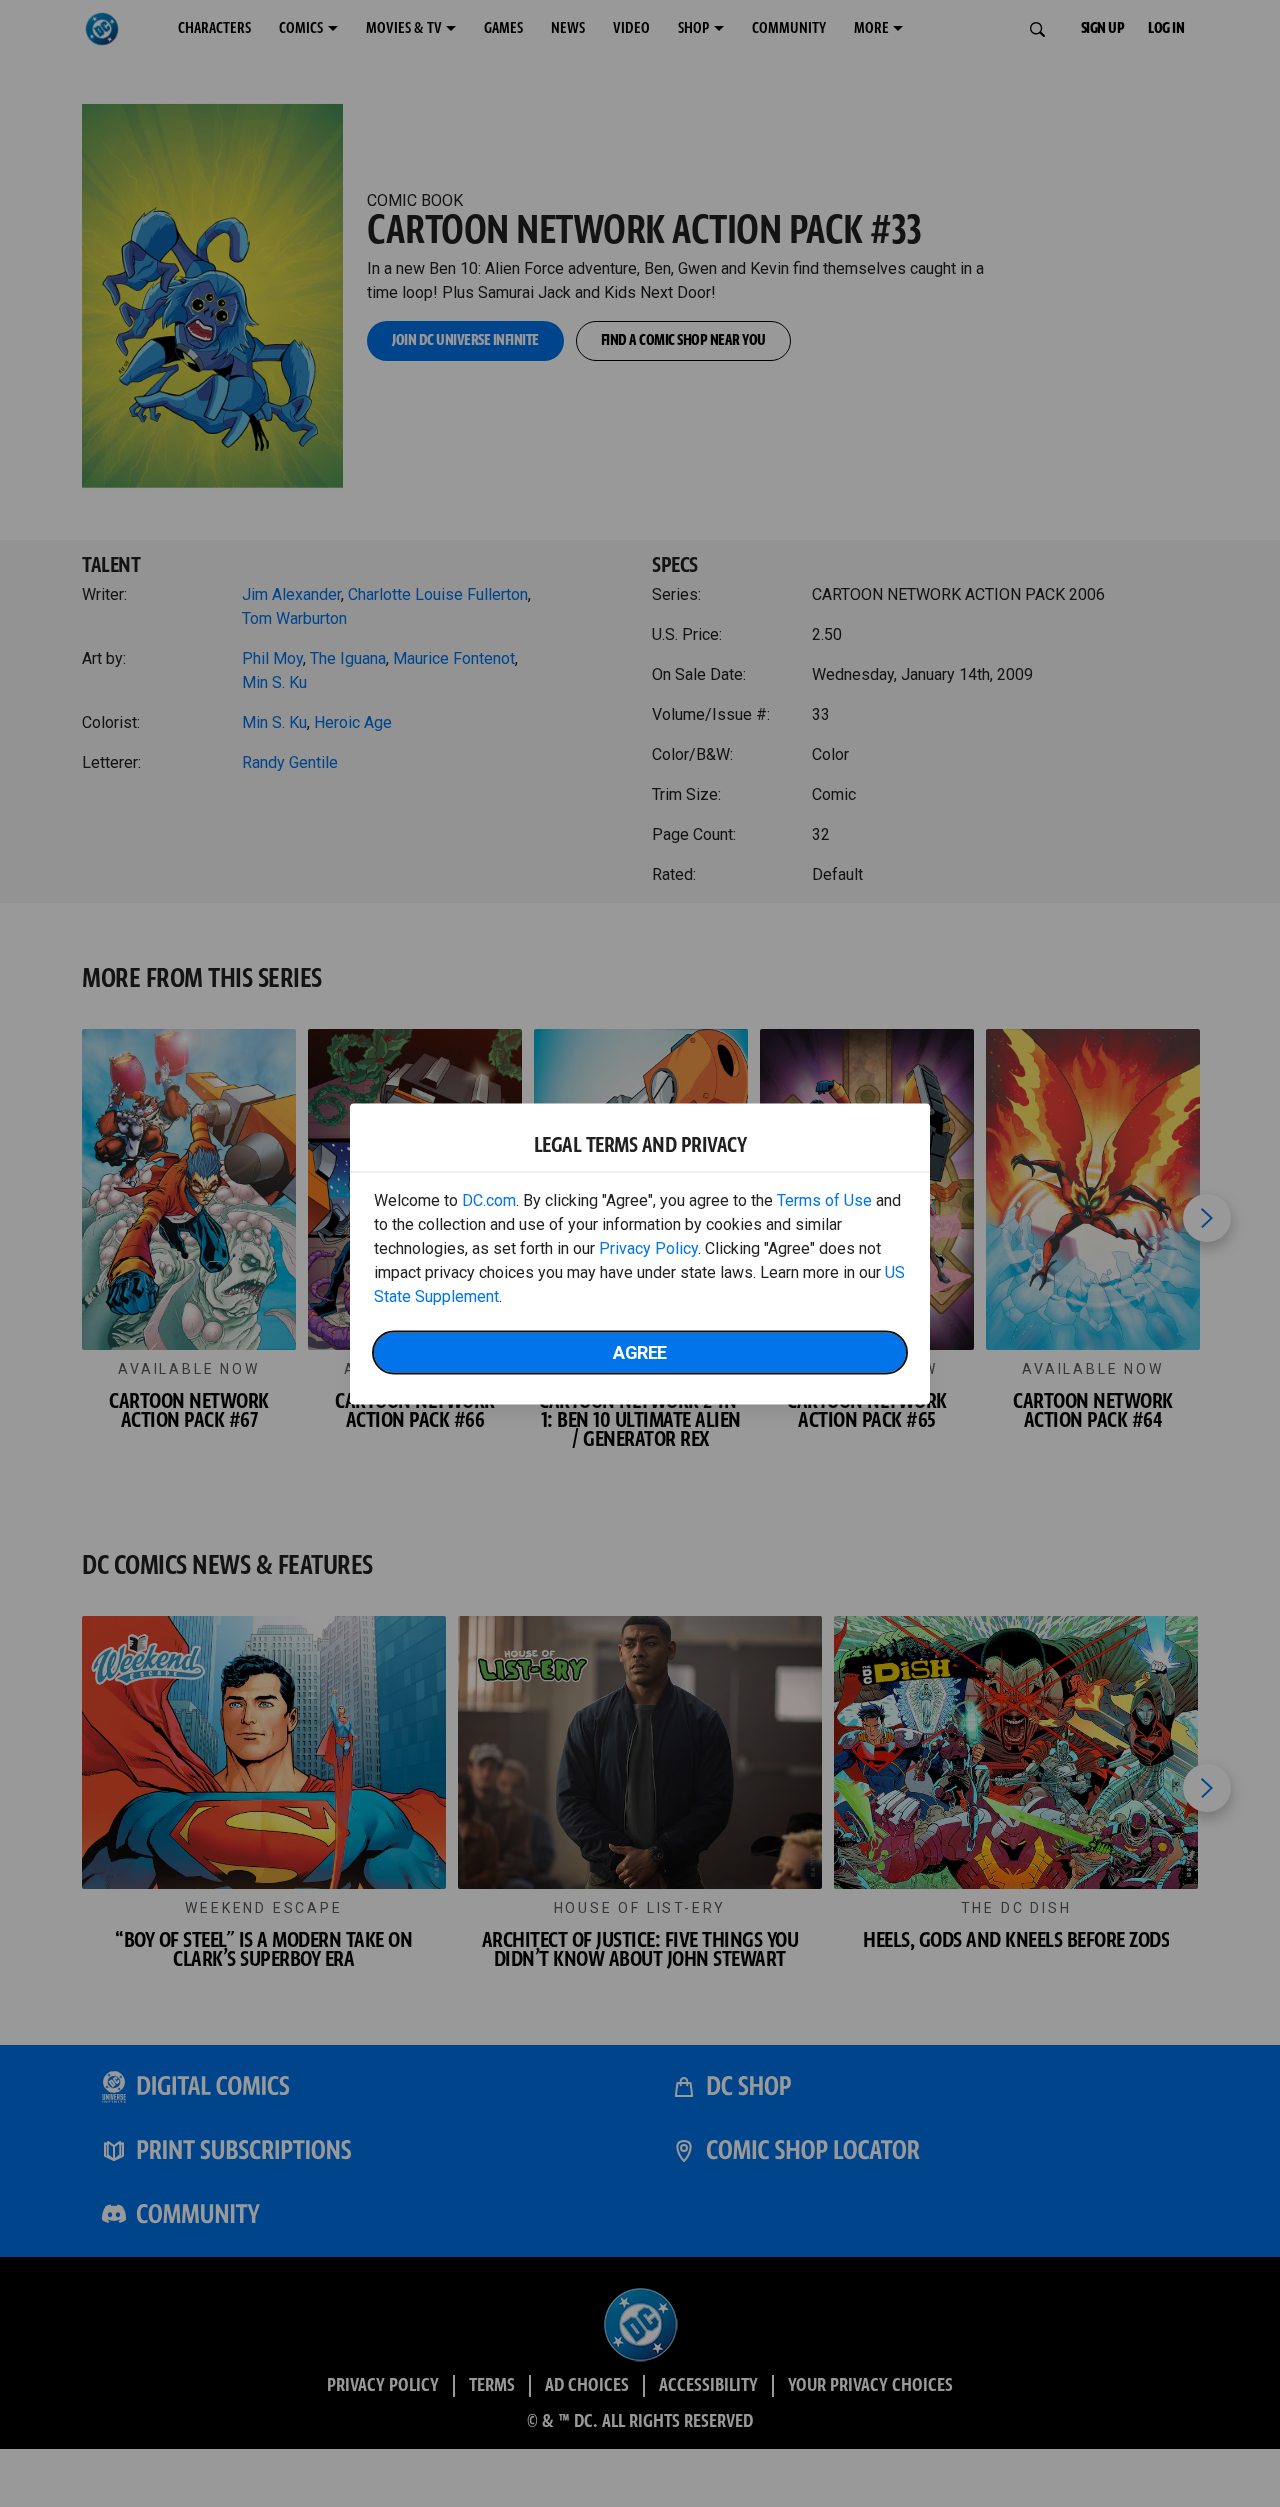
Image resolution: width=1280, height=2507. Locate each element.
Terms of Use (824, 1199)
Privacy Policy (648, 1247)
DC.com (489, 1199)
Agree (640, 1351)
